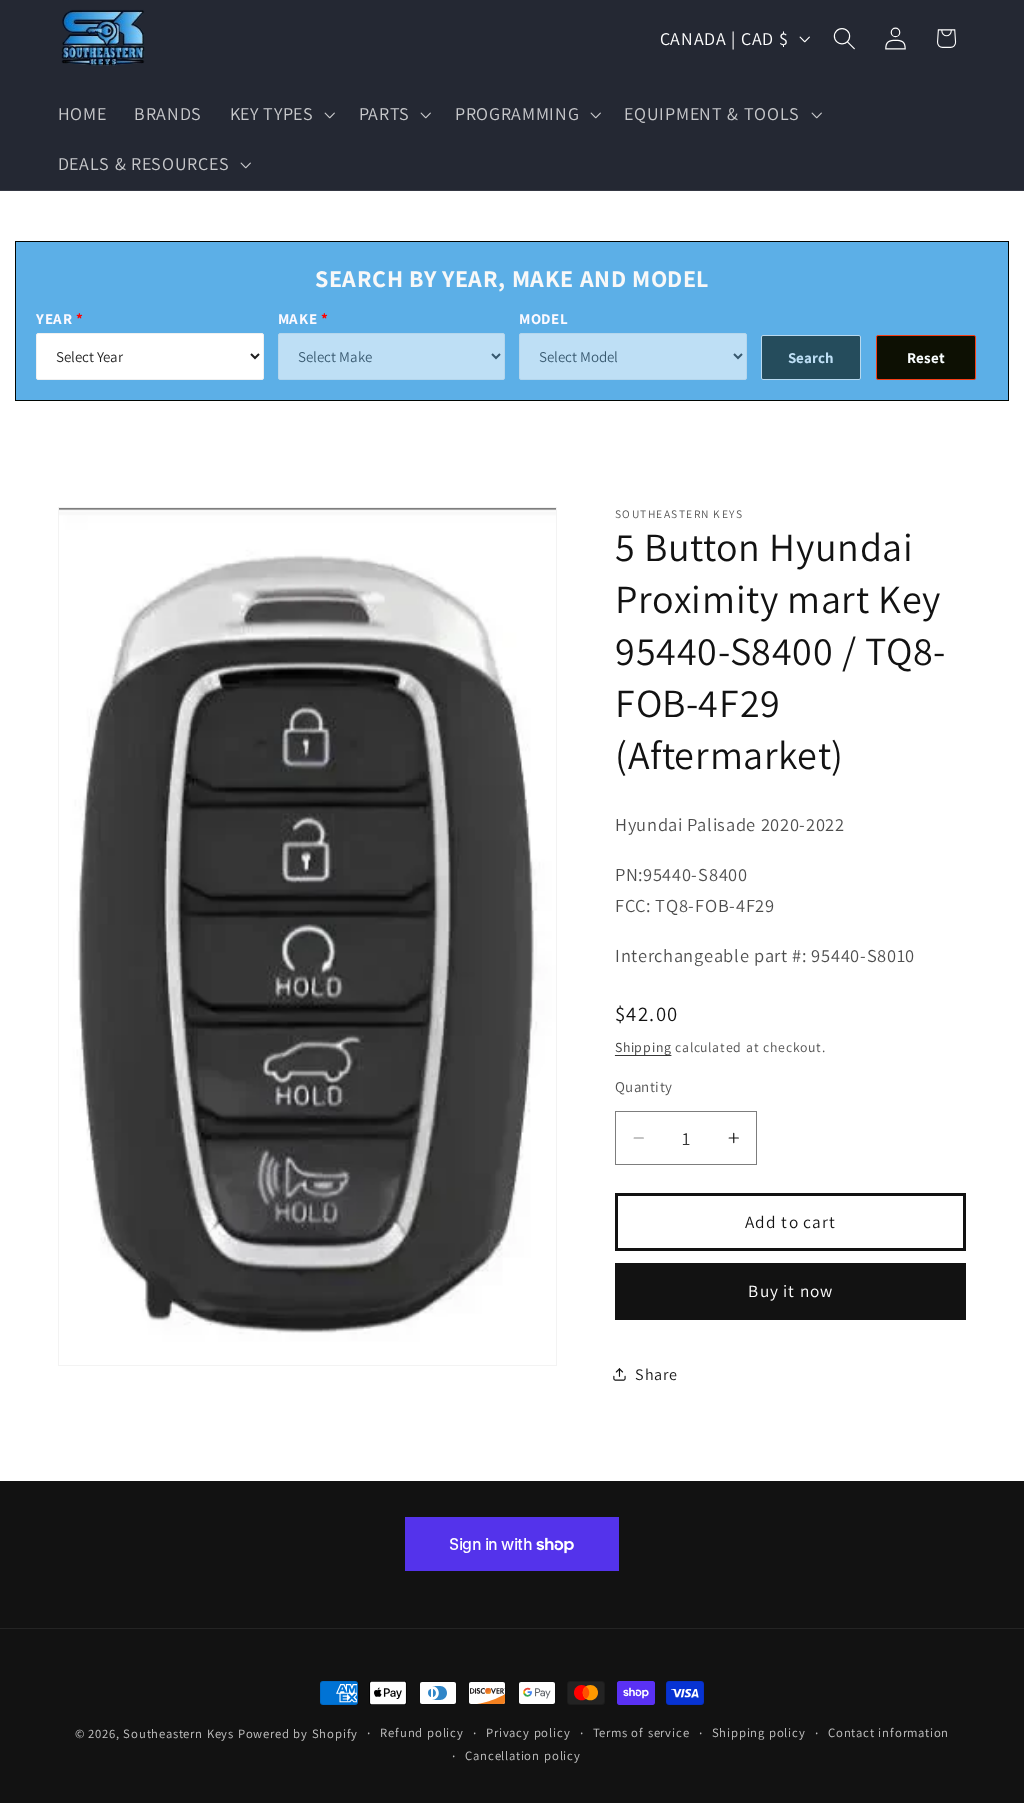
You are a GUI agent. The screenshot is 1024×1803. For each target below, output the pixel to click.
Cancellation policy (522, 1755)
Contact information (888, 1732)
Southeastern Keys (178, 1733)
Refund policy (421, 1732)
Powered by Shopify (298, 1733)
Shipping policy (759, 1732)
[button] (280, 114)
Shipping (643, 1047)
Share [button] (656, 1374)
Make (298, 318)
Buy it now (790, 1290)
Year (54, 318)
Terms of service (641, 1732)
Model (543, 318)
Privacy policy (528, 1732)
